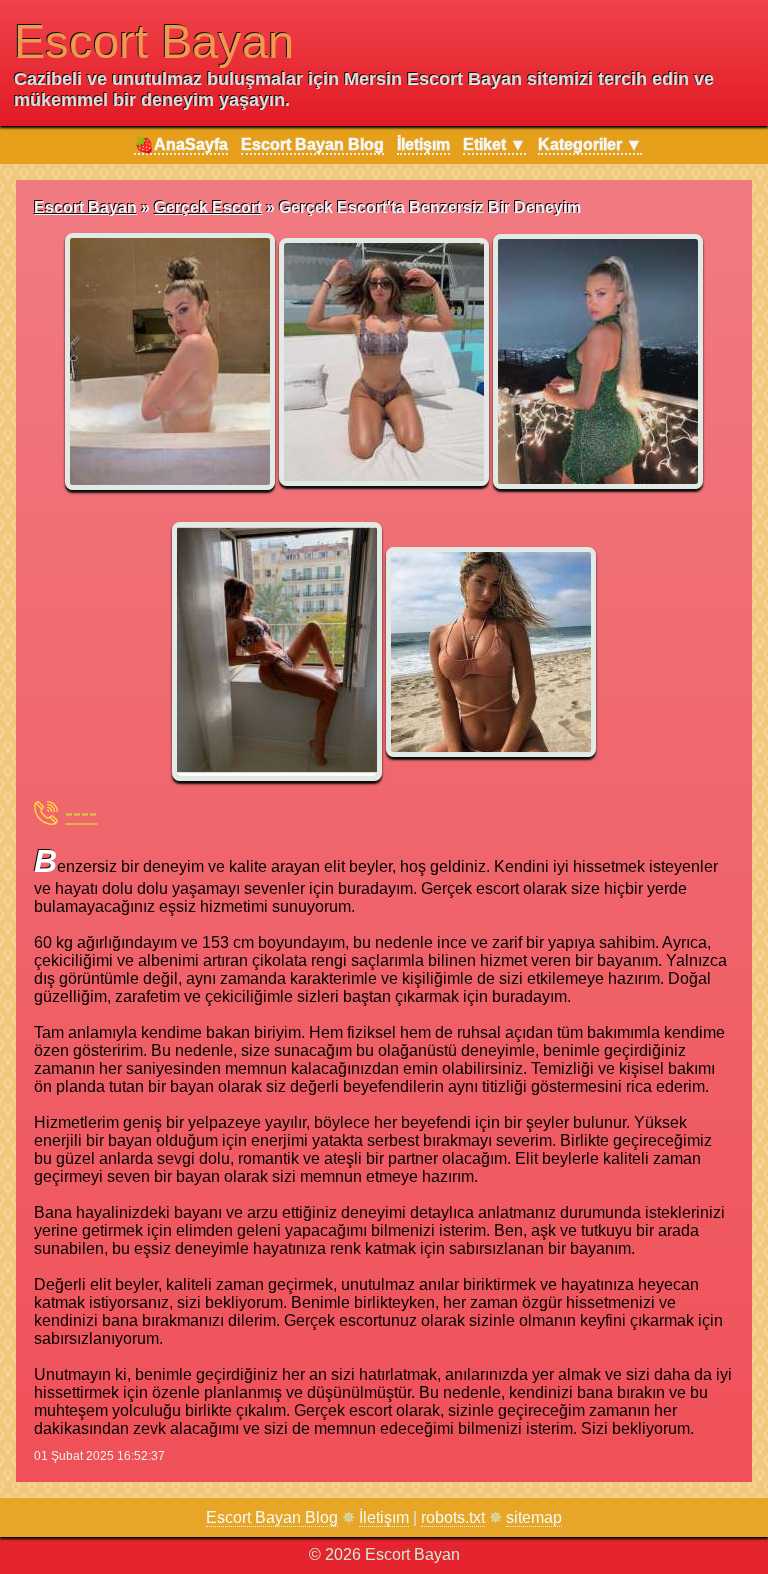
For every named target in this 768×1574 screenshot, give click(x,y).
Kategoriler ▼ (590, 144)
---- (81, 812)
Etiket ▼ (494, 144)
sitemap (534, 1517)
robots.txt (453, 1517)
